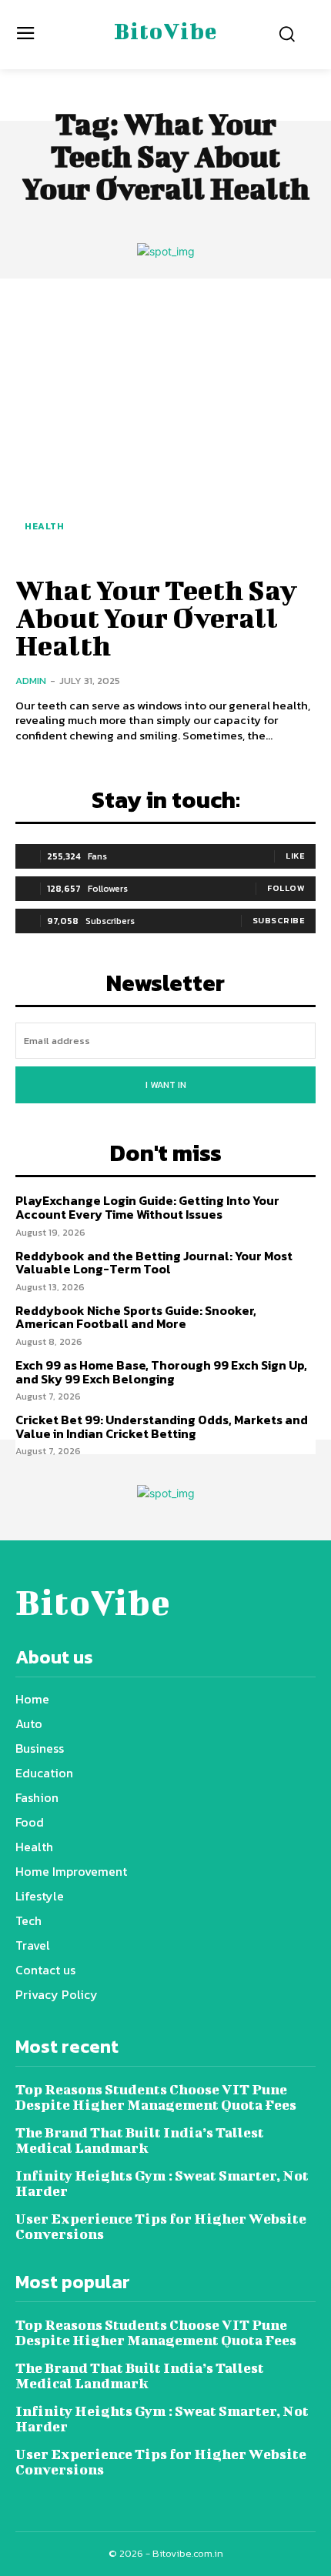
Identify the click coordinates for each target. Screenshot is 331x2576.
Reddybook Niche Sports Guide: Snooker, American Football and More (136, 1317)
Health (44, 526)
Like (295, 856)
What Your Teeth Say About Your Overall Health (156, 617)
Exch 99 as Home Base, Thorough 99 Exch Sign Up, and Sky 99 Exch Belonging (161, 1372)
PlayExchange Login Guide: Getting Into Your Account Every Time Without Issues (147, 1207)
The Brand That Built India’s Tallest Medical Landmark (140, 2140)
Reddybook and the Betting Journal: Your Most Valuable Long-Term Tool (154, 1263)
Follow (286, 888)
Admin (31, 681)
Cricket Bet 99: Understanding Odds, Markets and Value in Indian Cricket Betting (162, 1426)
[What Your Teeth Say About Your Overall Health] (165, 425)
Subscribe (279, 920)
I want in (166, 1085)
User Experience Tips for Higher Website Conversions (161, 2226)
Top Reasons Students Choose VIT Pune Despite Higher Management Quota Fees (156, 2097)
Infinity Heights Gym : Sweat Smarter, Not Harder (162, 2183)
